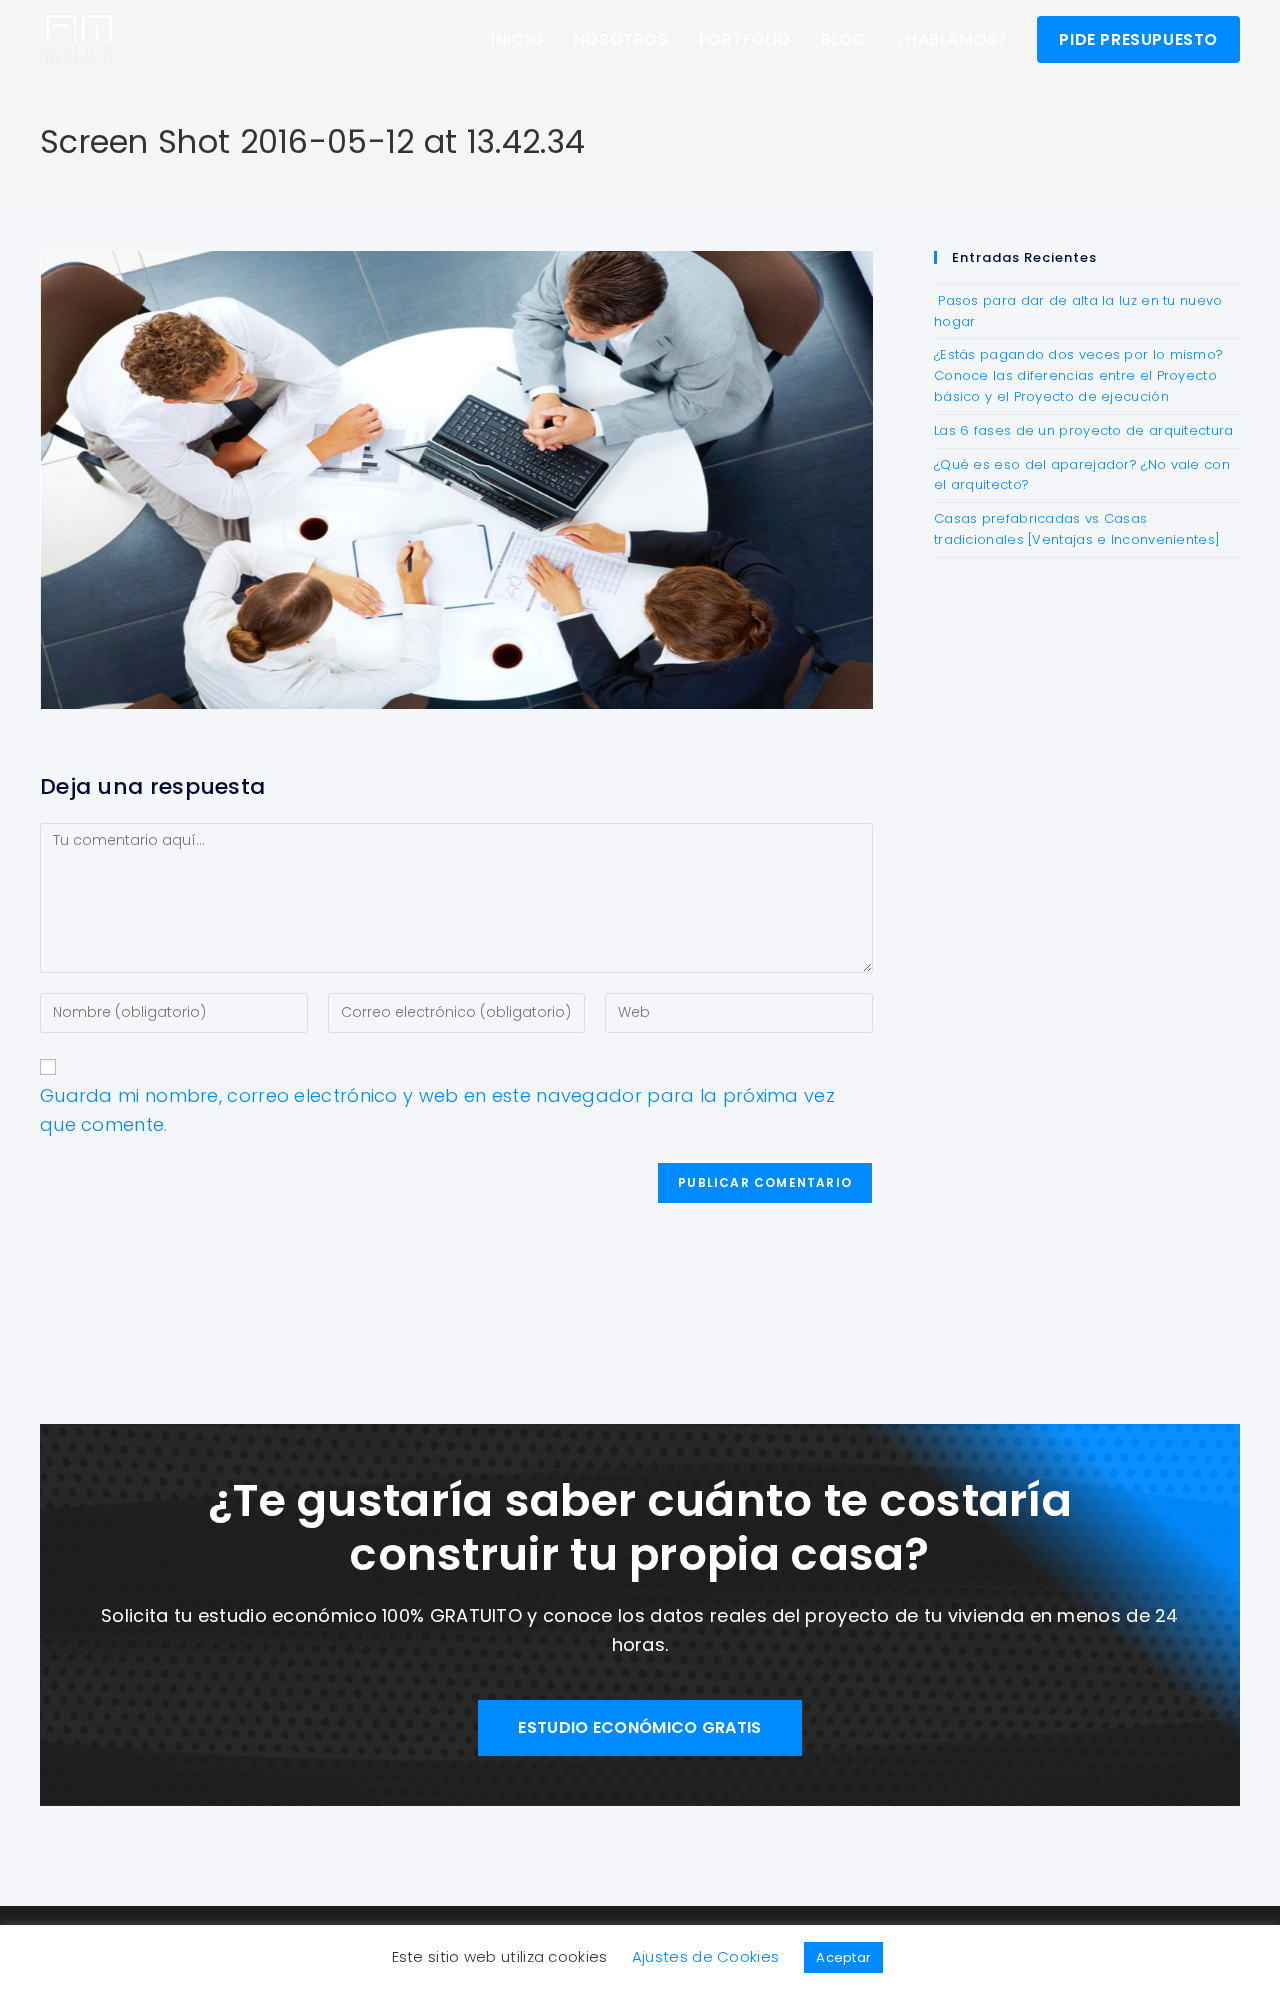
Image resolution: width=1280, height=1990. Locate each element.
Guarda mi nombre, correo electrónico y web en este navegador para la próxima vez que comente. (437, 1110)
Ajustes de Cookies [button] (705, 1956)
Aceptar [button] (843, 1957)
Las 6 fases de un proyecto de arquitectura (1084, 430)
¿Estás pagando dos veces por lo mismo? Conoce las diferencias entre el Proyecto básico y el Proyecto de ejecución (1078, 375)
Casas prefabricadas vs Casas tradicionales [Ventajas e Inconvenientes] (1077, 529)
